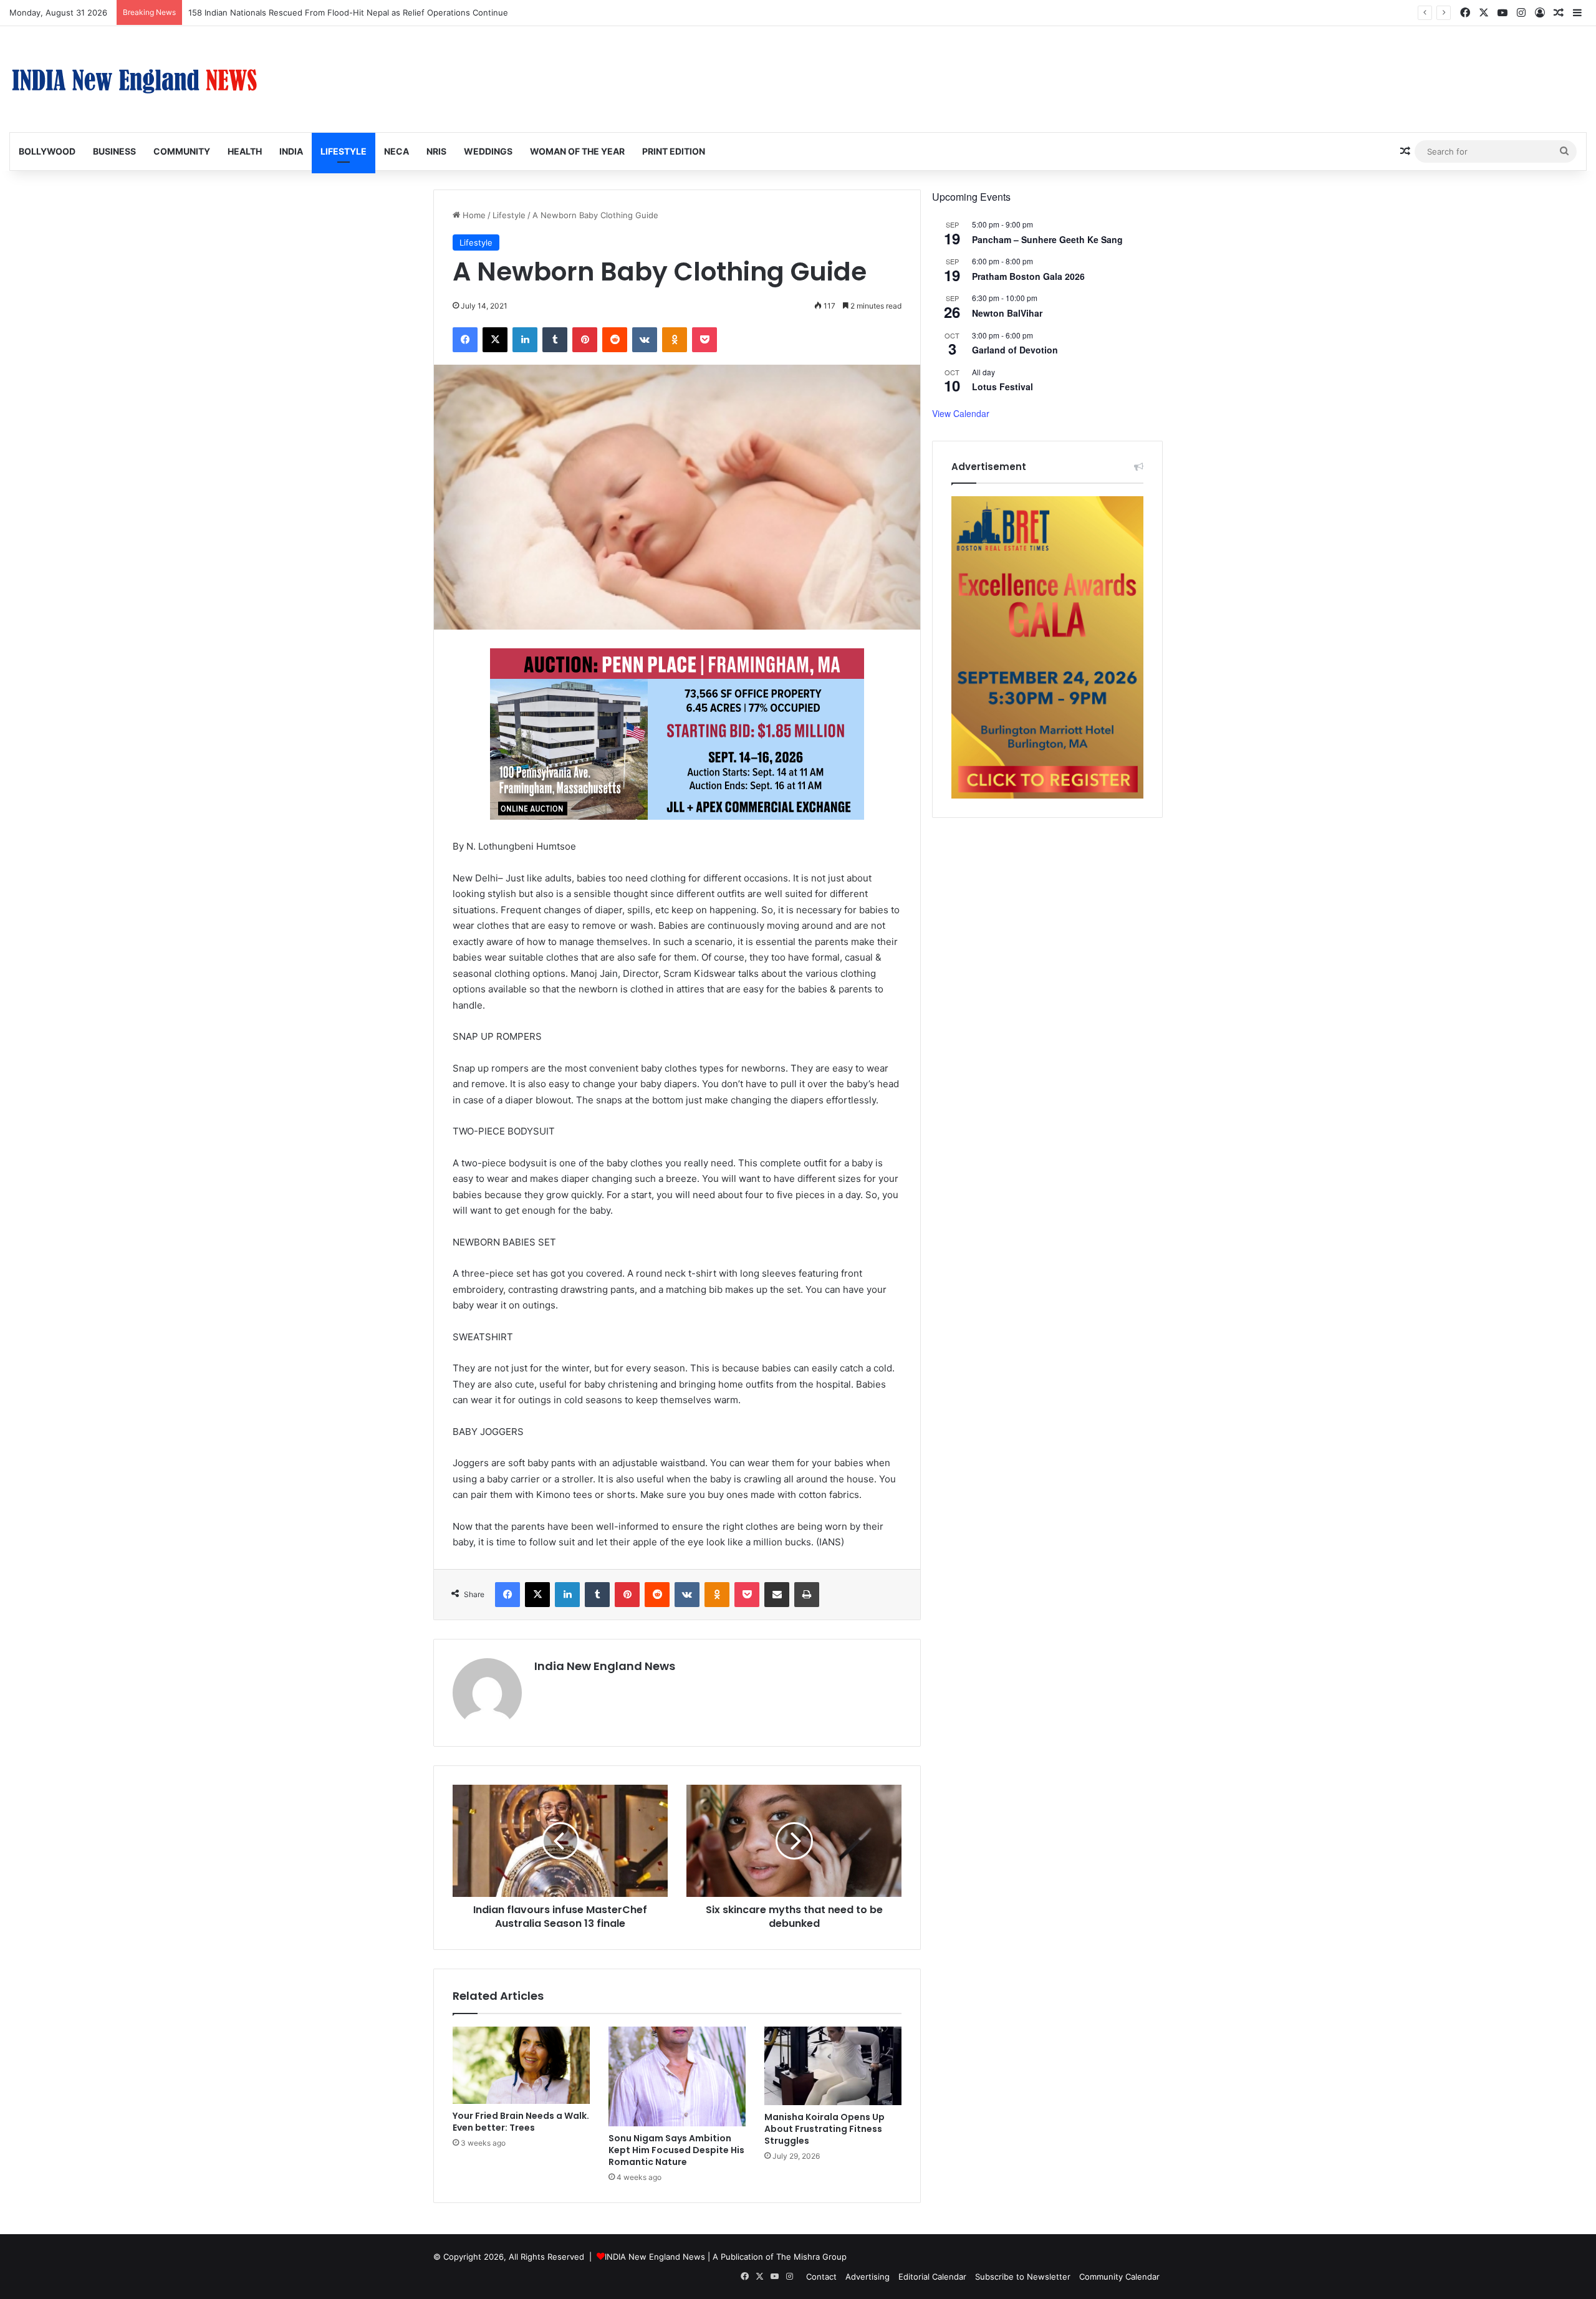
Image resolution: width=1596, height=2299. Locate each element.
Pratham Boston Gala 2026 (1028, 276)
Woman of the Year (577, 151)
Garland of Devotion (1015, 350)
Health (245, 151)
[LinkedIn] (525, 340)
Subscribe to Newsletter (1023, 2277)
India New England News (605, 1666)
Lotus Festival (1002, 386)
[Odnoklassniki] (675, 340)
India (291, 151)
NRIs (436, 151)
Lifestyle (344, 151)
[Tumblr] (555, 340)
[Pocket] (704, 340)
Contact (821, 2277)
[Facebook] (465, 340)
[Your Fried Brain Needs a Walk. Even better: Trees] (521, 2065)
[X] (495, 340)
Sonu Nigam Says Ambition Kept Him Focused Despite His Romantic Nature (676, 2150)
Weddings (488, 151)
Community (182, 151)
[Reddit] (615, 340)
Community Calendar (1119, 2277)
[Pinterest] (585, 340)
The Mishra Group (811, 2257)
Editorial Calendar (932, 2277)
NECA (397, 151)
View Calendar (961, 413)
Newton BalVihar (1007, 313)
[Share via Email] (777, 1595)
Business (114, 151)
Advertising (868, 2277)
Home (473, 215)
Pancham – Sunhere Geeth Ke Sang (1047, 239)
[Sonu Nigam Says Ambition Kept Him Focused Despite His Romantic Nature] (677, 2076)
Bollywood (47, 151)
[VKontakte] (645, 340)
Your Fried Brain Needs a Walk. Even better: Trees (521, 2122)
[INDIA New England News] (134, 79)
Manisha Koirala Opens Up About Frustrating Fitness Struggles (824, 2129)
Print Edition (674, 151)
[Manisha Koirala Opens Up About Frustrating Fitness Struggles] (833, 2066)
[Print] (807, 1595)
